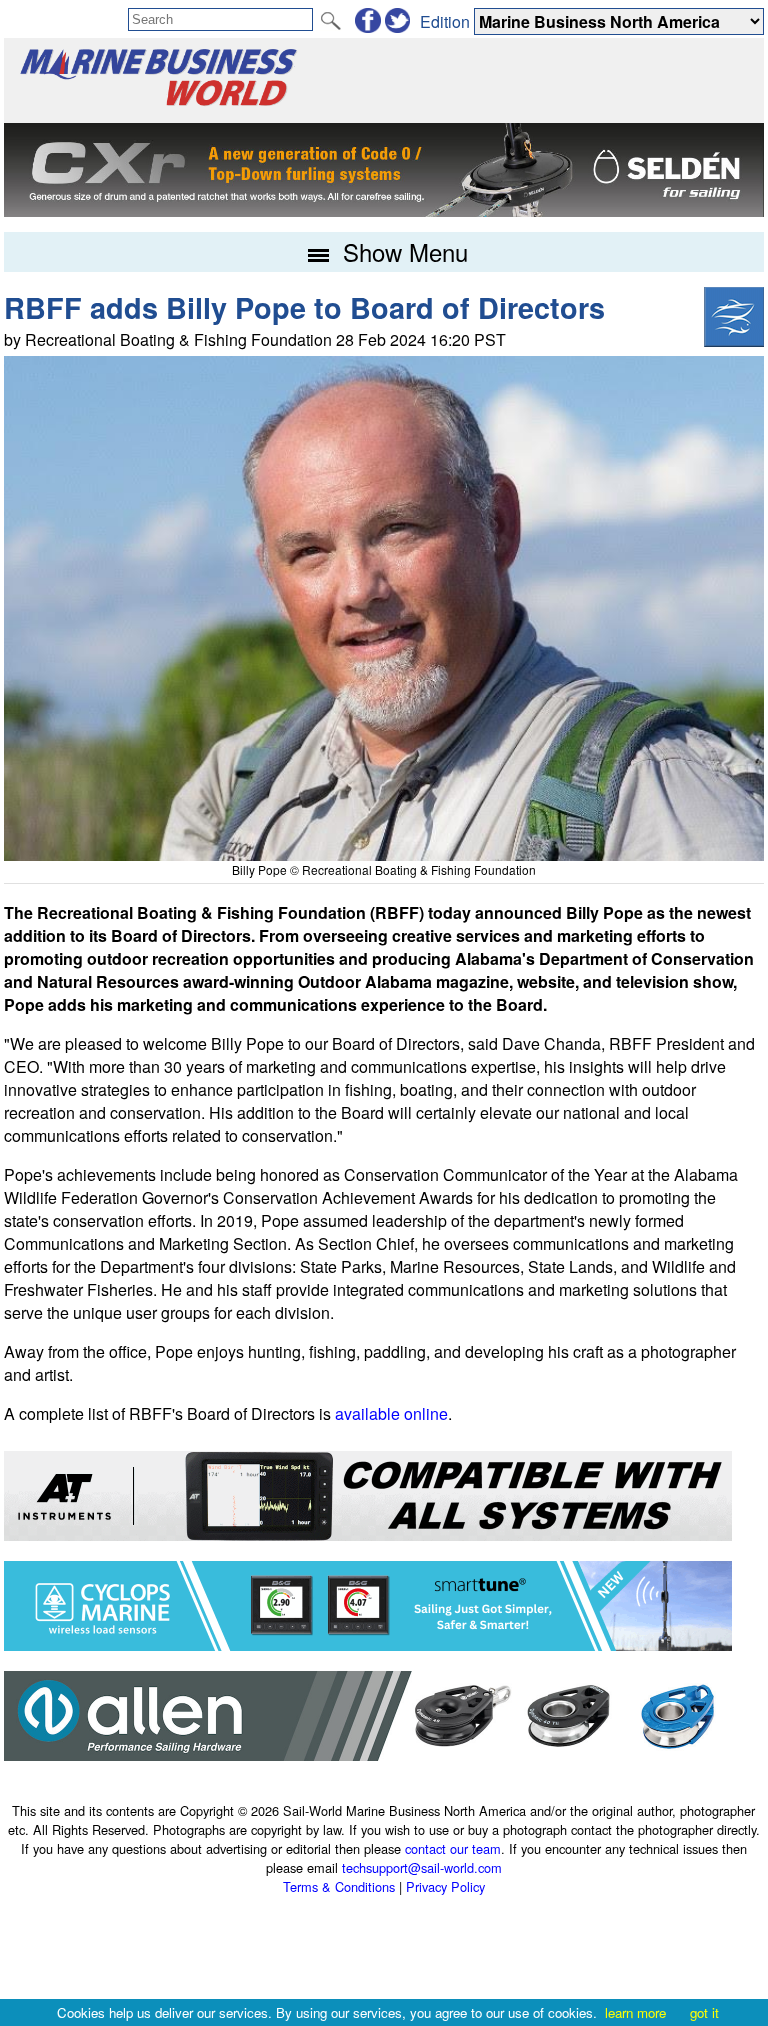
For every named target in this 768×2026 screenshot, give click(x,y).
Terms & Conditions (339, 1886)
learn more (635, 2012)
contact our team (453, 1848)
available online (391, 1413)
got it (704, 2012)
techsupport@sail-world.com (422, 1867)
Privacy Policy (445, 1886)
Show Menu (402, 251)
